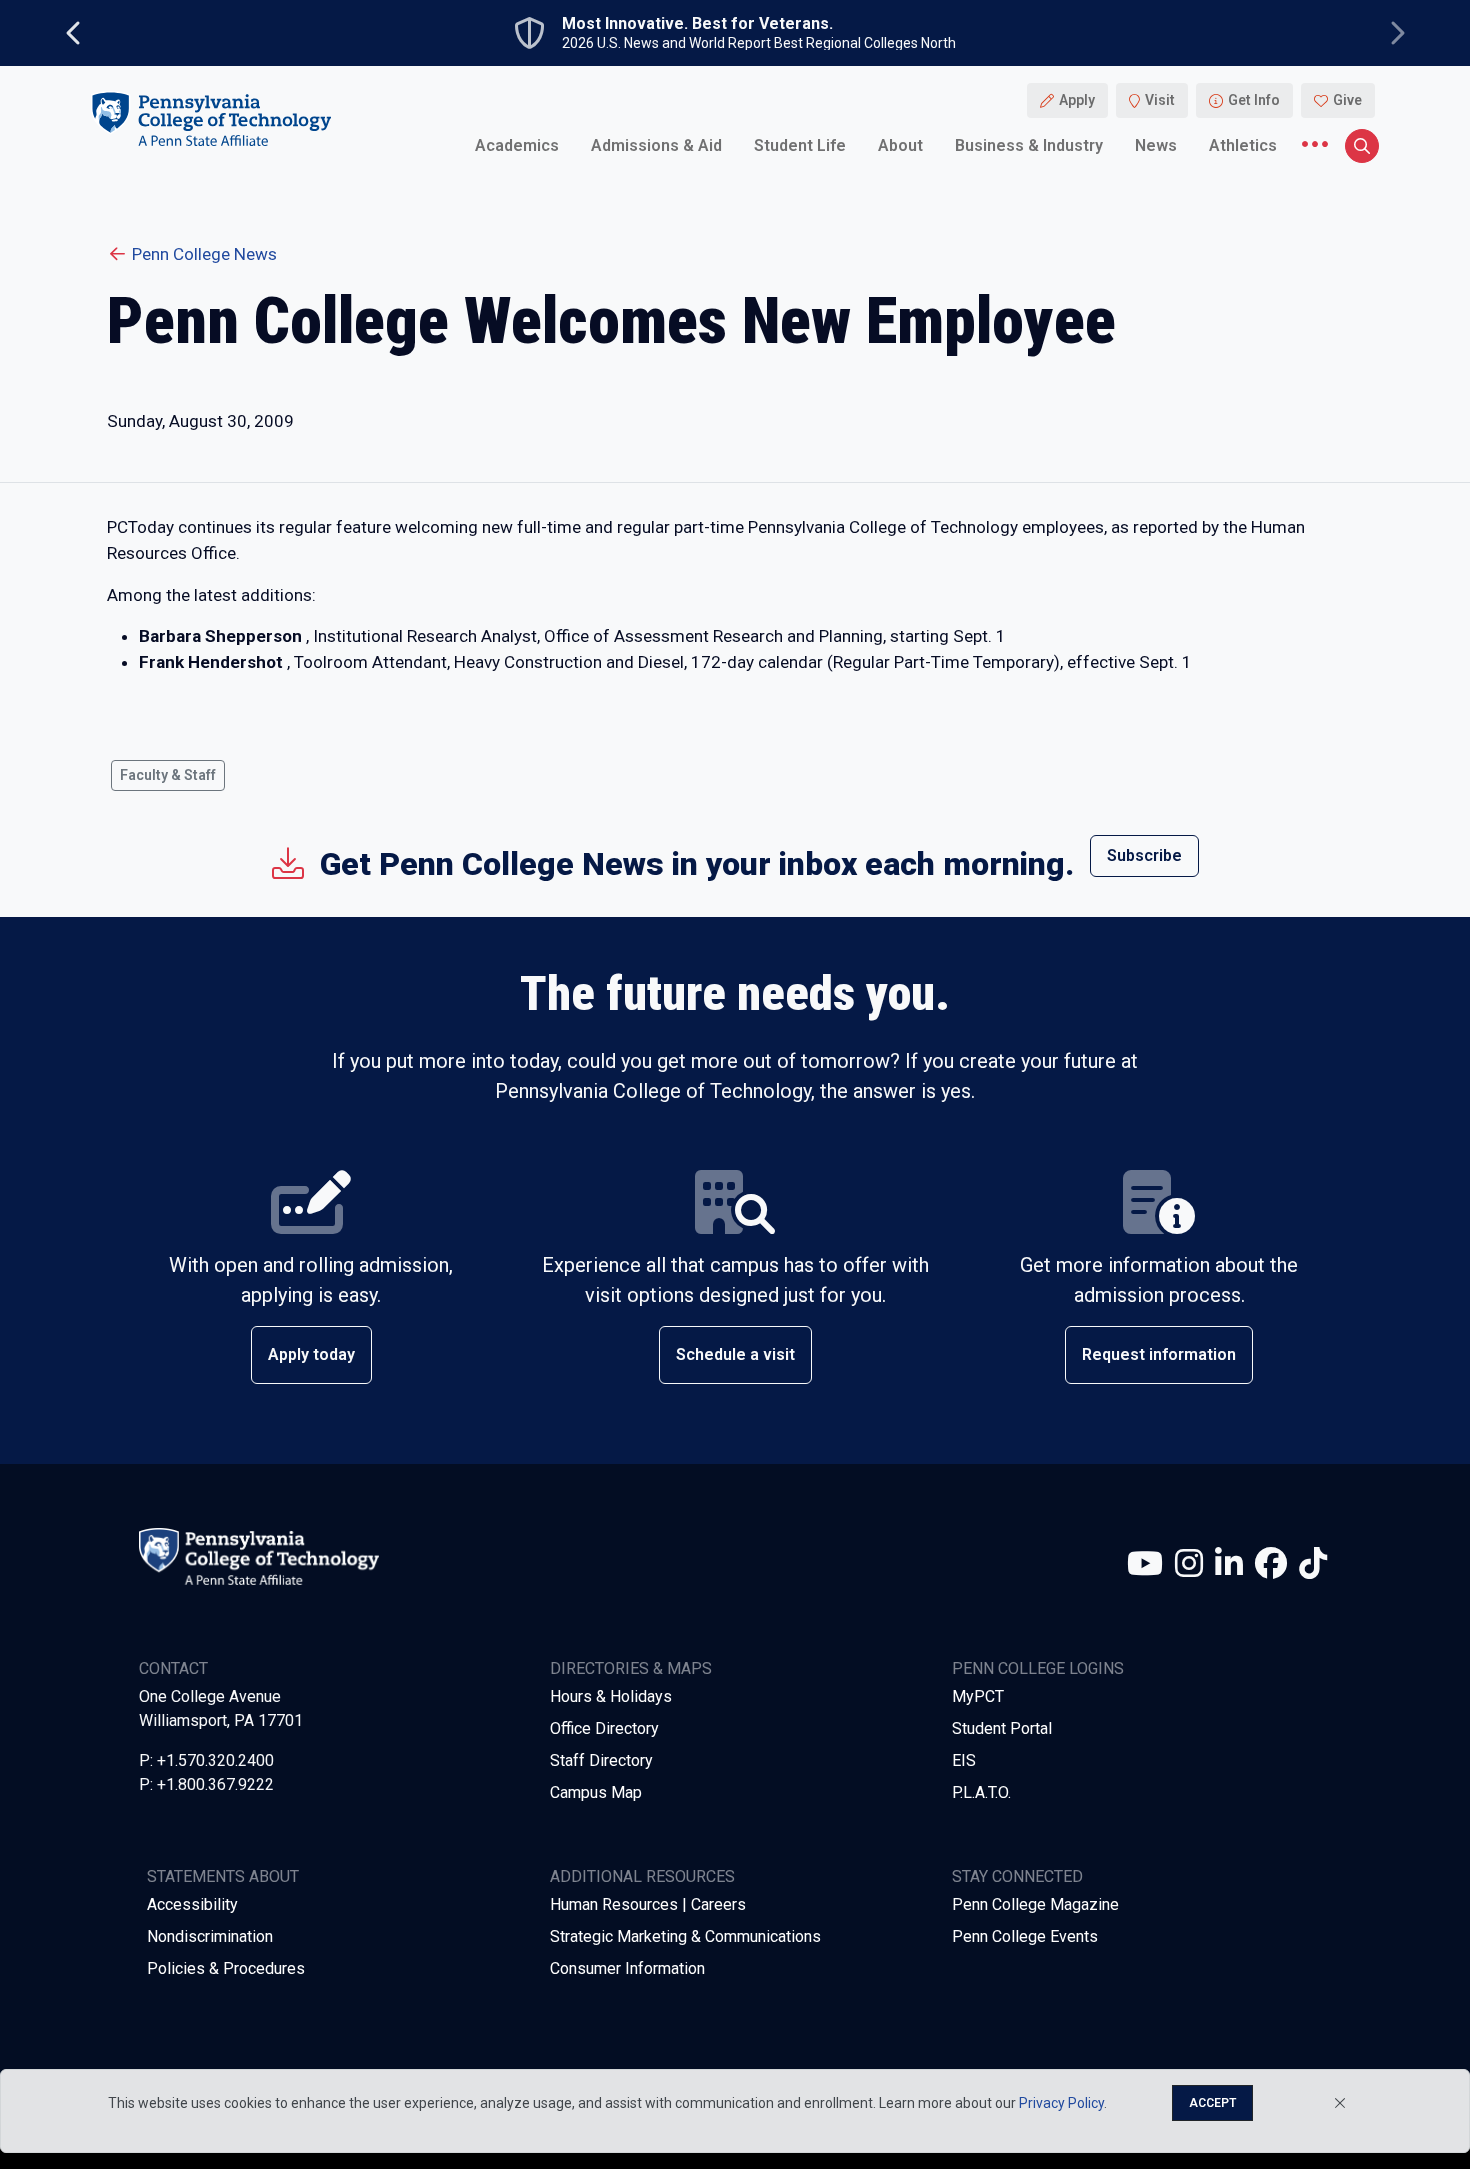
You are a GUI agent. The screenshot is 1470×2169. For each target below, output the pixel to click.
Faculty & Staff (168, 775)
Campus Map (596, 1792)
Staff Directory (601, 1760)
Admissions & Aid (656, 144)
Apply (1077, 100)
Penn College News (204, 254)
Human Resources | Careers (648, 1904)
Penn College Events (1025, 1936)
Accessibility (192, 1904)
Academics (517, 144)
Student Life (800, 144)
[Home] (211, 118)
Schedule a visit (735, 1354)
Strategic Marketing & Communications (685, 1936)
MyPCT (978, 1696)
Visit (1160, 100)
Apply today (311, 1354)
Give (1347, 100)
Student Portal (1002, 1728)
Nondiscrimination (210, 1936)
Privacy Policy (1061, 2103)
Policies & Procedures (226, 1968)
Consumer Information (627, 1968)
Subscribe (1144, 855)
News (1156, 144)
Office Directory (604, 1728)
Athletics (1243, 144)
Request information (1159, 1354)
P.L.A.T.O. (981, 1792)
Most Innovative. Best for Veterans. (697, 24)
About (900, 144)
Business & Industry (1029, 144)
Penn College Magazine (1035, 1904)
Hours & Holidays (611, 1696)
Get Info (1254, 100)
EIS (964, 1760)
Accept (1212, 2103)
